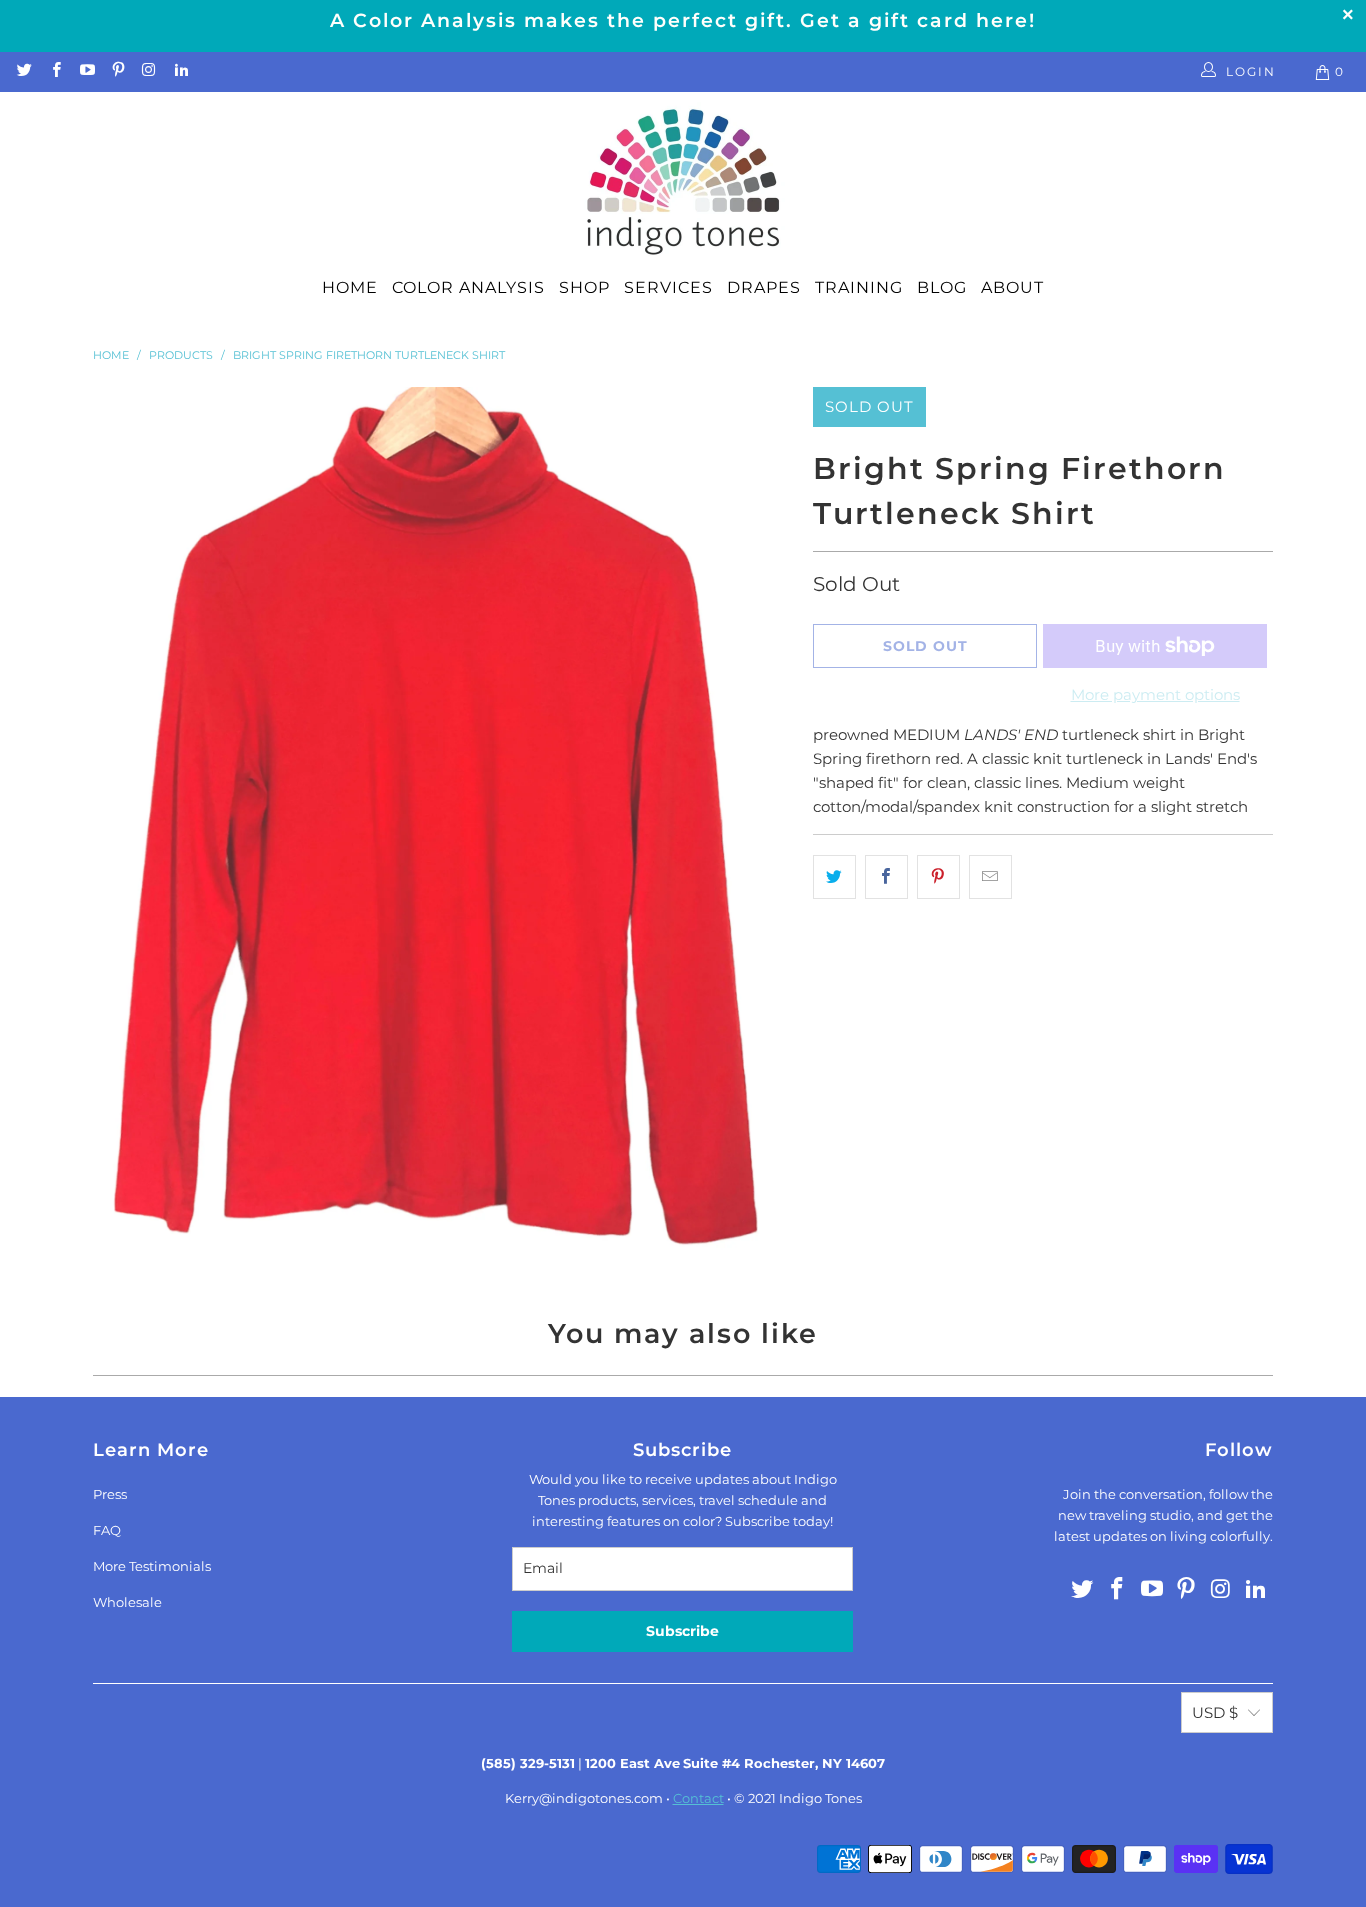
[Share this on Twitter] (834, 877)
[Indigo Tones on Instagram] (148, 71)
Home (350, 287)
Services (668, 287)
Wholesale (127, 1602)
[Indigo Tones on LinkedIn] (179, 71)
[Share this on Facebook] (886, 877)
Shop (584, 287)
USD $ (1215, 1712)
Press (110, 1494)
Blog (942, 287)
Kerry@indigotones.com (584, 1798)
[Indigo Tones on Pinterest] (117, 71)
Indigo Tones (820, 1798)
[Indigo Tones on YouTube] (86, 71)
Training (859, 287)
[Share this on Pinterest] (938, 877)
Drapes (764, 287)
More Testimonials (152, 1566)
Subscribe (682, 1631)
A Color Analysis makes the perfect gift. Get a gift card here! (683, 20)
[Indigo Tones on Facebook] (54, 71)
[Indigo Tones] (683, 183)
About (1012, 287)
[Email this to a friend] (990, 877)
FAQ (107, 1530)
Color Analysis (468, 287)
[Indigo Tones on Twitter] (23, 71)
